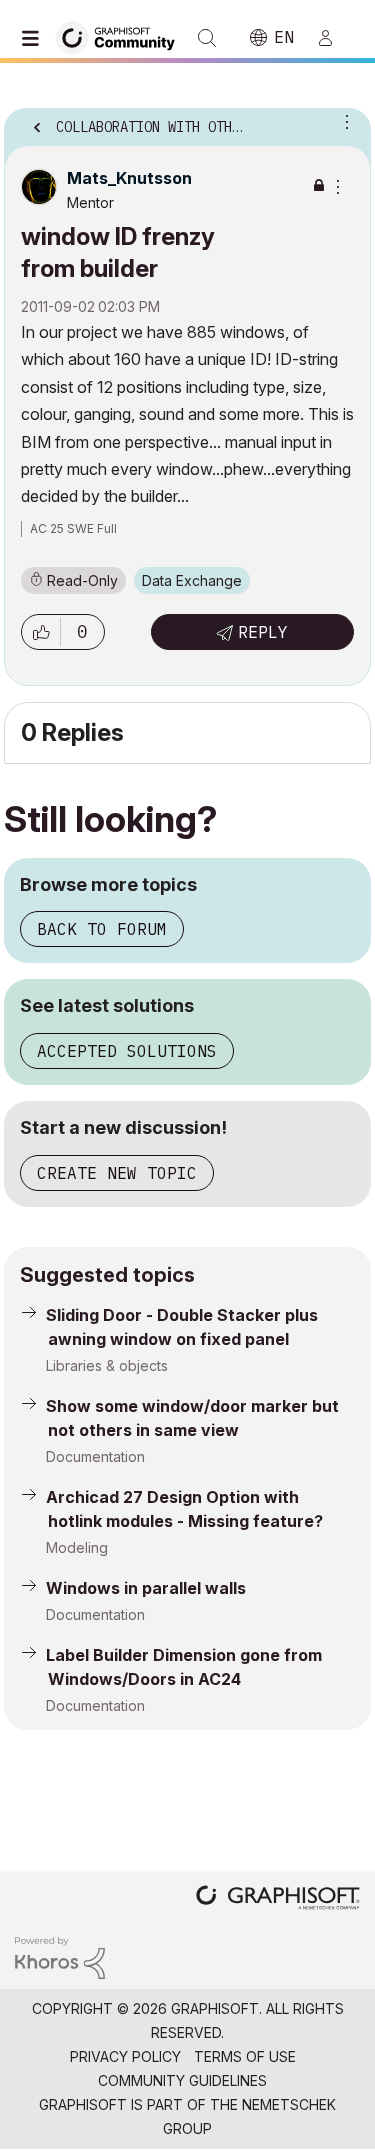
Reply (263, 632)
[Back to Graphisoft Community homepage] (122, 36)
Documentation (95, 1456)
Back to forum (102, 929)
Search (207, 38)
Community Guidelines (182, 2080)
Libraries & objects (107, 1365)
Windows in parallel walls (146, 1588)
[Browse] (35, 38)
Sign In (334, 38)
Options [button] (343, 121)
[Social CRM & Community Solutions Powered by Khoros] (60, 1956)
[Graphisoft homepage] (278, 1899)
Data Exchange (192, 580)
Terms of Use (245, 2056)
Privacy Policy (125, 2056)
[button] (41, 632)
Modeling (77, 1547)
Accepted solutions (127, 1051)
